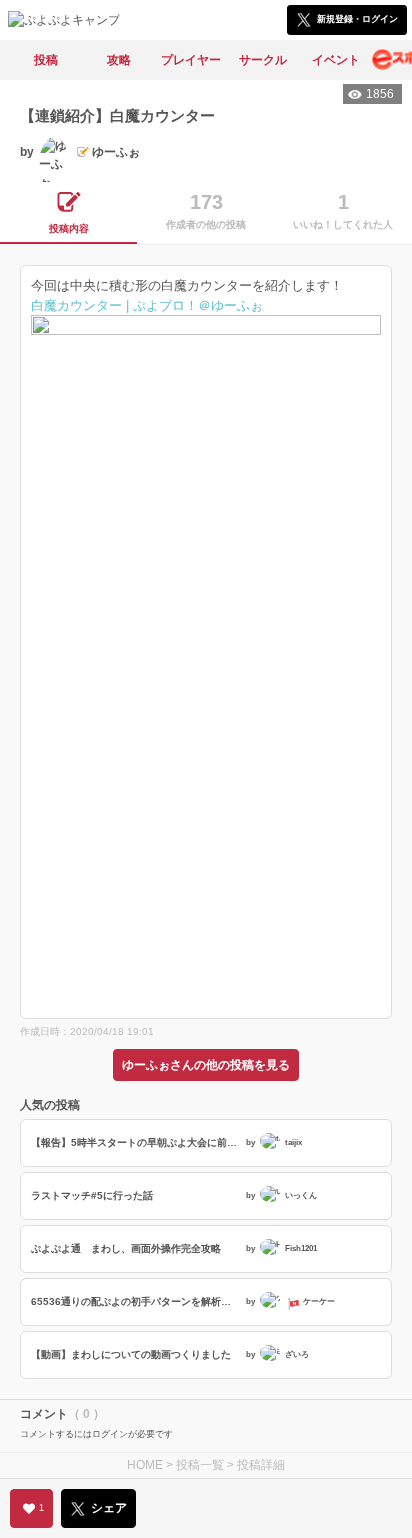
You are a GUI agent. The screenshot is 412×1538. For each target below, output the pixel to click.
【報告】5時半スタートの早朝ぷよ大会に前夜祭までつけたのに (136, 1142)
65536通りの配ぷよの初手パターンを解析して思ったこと (136, 1301)
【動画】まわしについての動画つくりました (131, 1354)
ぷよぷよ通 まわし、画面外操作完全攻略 (126, 1248)
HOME (145, 1465)
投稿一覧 (200, 1465)
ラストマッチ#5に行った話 (92, 1195)
